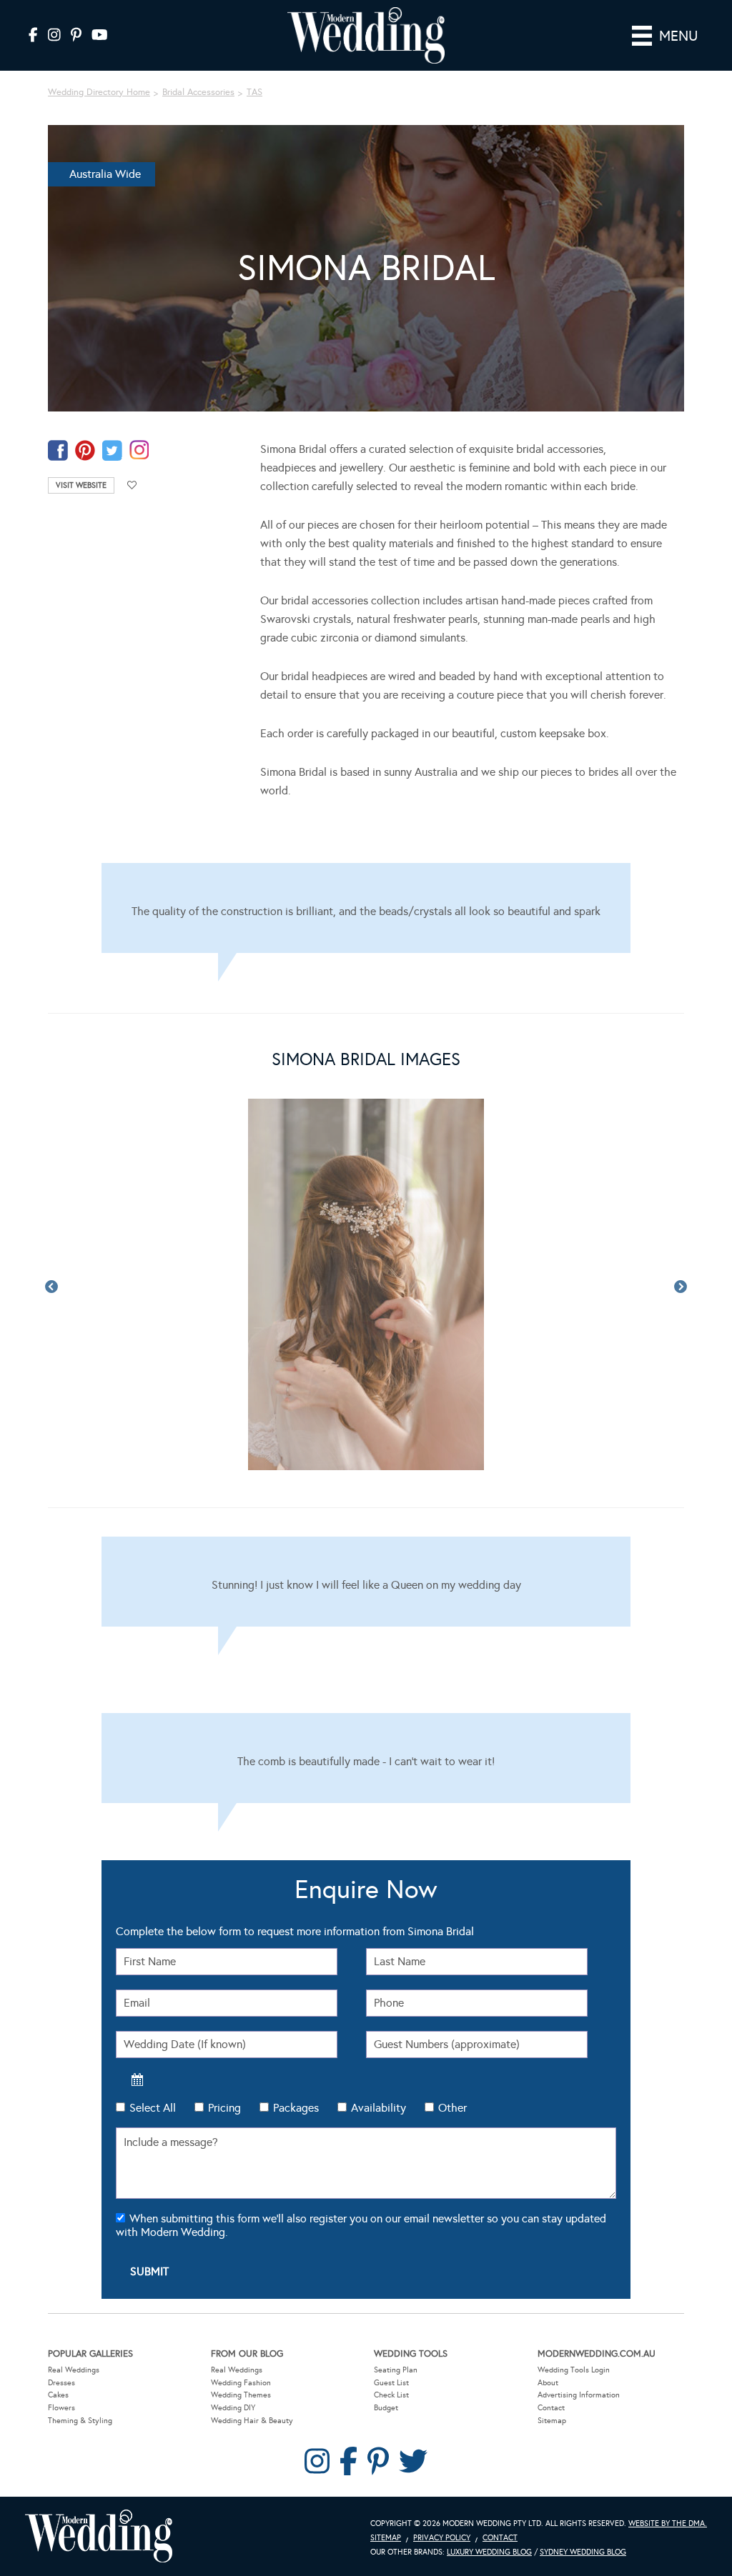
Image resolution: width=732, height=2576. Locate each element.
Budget (386, 2408)
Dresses (61, 2383)
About (548, 2383)
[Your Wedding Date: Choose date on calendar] (137, 2080)
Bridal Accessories (198, 92)
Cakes (58, 2395)
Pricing (224, 2108)
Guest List (391, 2383)
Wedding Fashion (241, 2383)
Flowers (61, 2408)
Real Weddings (74, 2370)
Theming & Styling (80, 2421)
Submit (149, 2271)
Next (681, 1287)
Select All (153, 2108)
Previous (51, 1287)
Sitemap (552, 2421)
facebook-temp (58, 450)
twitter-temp (112, 450)
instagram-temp (139, 450)
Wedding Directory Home (99, 92)
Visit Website (81, 485)
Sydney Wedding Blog (583, 2552)
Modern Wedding (99, 2536)
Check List (391, 2395)
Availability (379, 2108)
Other (452, 2108)
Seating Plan (396, 2370)
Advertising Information (579, 2395)
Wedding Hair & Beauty (252, 2421)
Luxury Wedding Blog (489, 2552)
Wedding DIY (233, 2408)
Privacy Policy (442, 2538)
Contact (551, 2408)
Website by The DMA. (668, 2523)
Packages (296, 2108)
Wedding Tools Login (574, 2370)
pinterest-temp (85, 450)
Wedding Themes (241, 2395)
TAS (254, 92)
